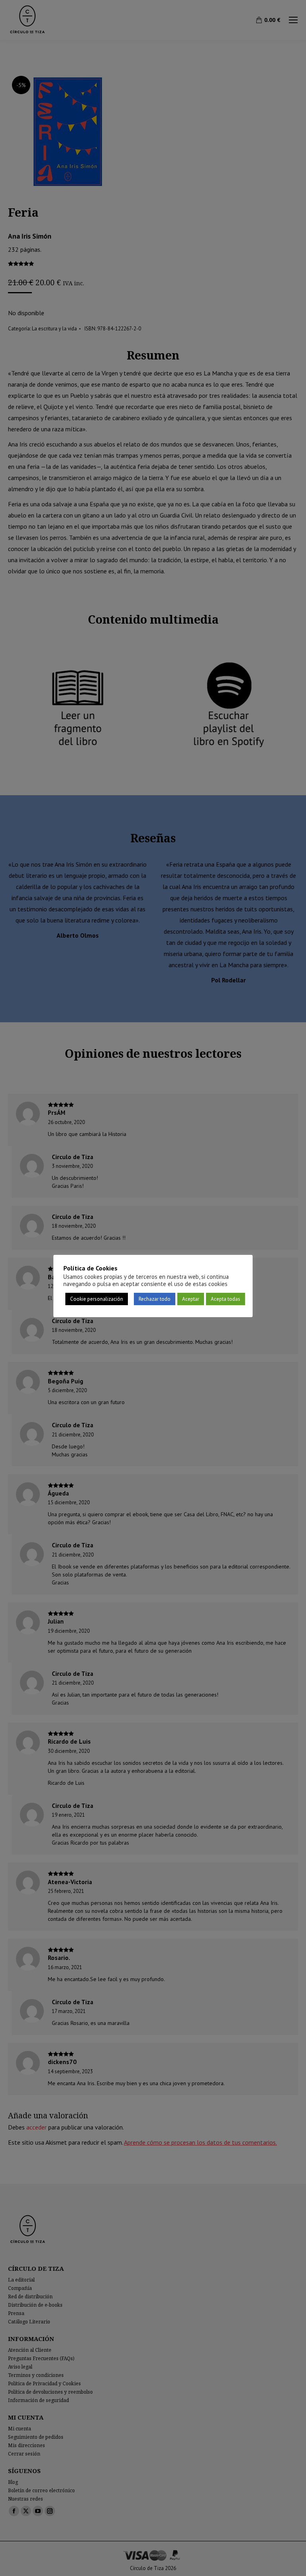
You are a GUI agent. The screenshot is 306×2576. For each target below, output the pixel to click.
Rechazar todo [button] (155, 1299)
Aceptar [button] (191, 1299)
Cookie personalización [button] (97, 1299)
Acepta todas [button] (226, 1299)
